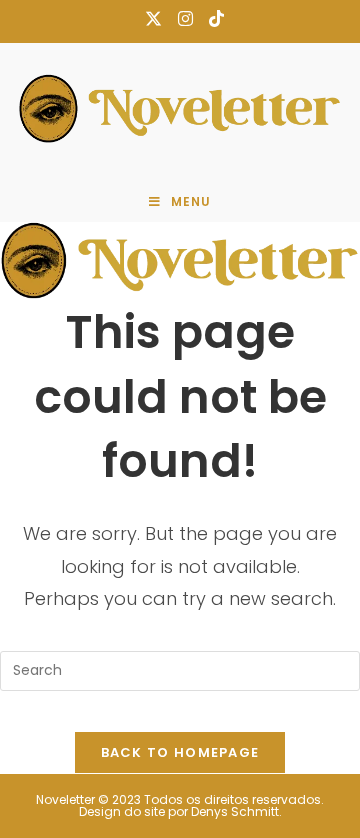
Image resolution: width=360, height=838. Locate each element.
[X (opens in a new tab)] (153, 19)
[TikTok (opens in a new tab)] (212, 19)
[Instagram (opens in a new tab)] (185, 19)
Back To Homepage (180, 752)
